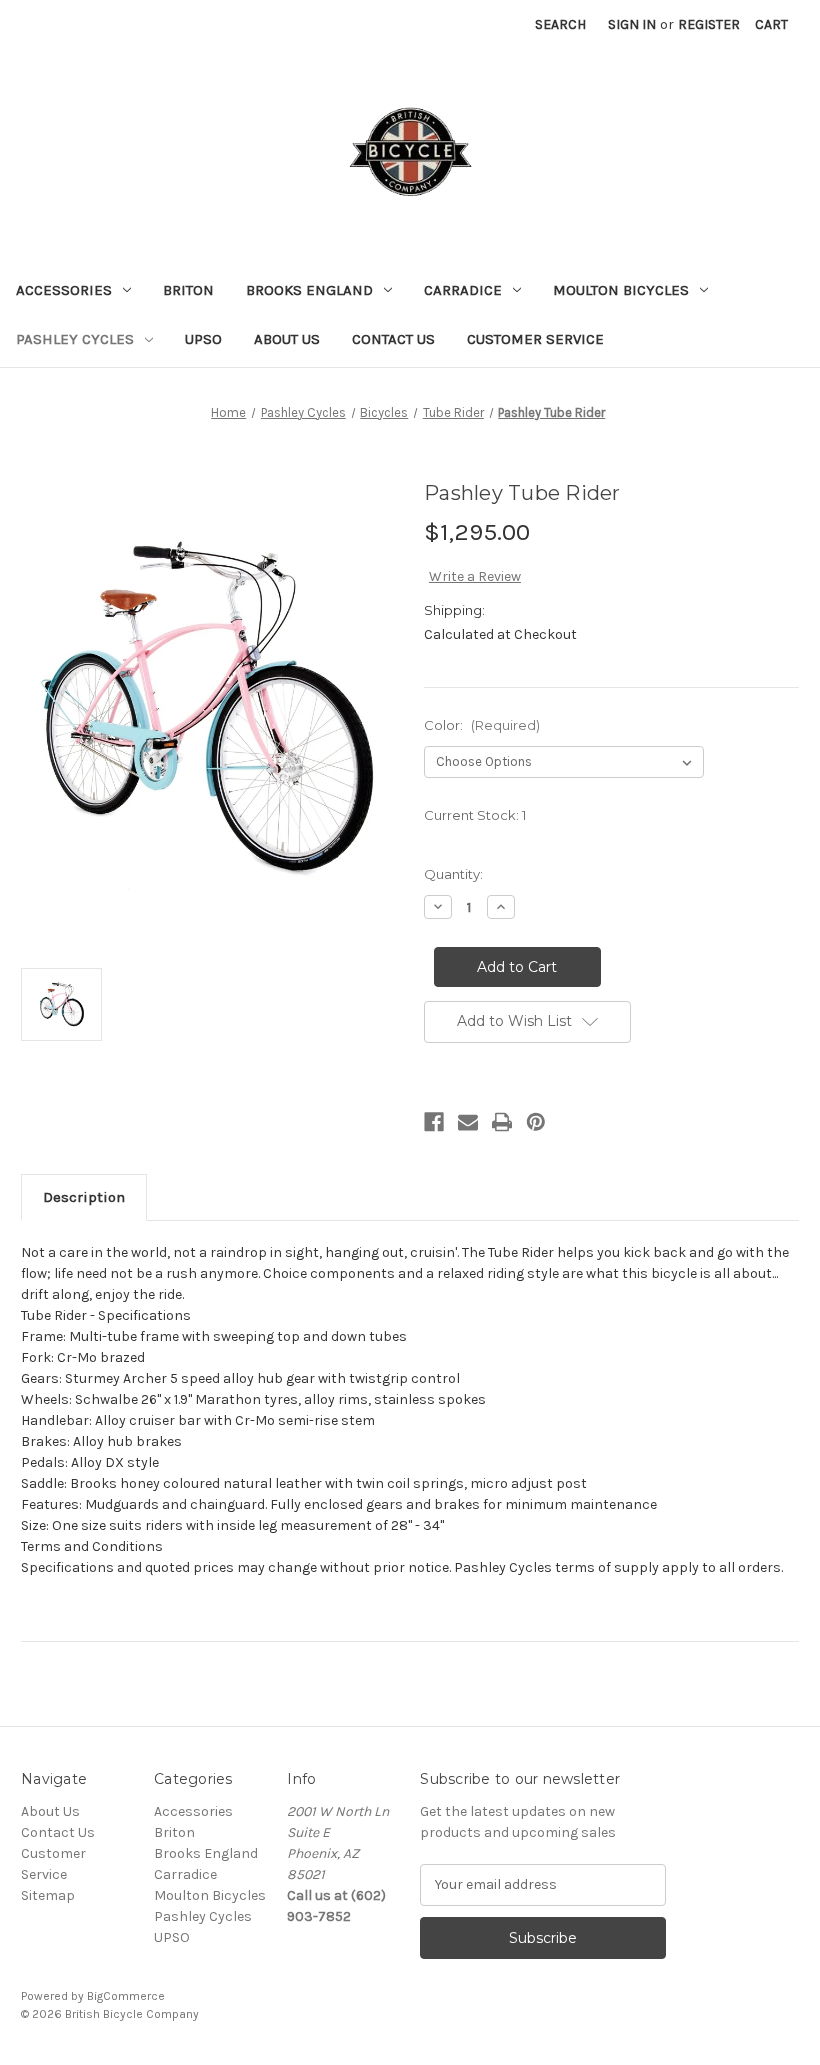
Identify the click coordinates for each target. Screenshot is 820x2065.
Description (84, 1197)
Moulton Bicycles (621, 290)
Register (709, 24)
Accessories (64, 290)
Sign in (632, 24)
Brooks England (309, 290)
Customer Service (535, 339)
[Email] (468, 1122)
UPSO (203, 339)
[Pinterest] (536, 1122)
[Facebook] (434, 1122)
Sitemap (48, 1895)
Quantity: (453, 874)
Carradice (463, 290)
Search (560, 24)
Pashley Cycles (75, 339)
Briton (188, 290)
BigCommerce (126, 1996)
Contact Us (393, 339)
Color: (482, 725)
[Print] (502, 1122)
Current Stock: (475, 815)
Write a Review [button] (475, 576)
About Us (287, 339)
